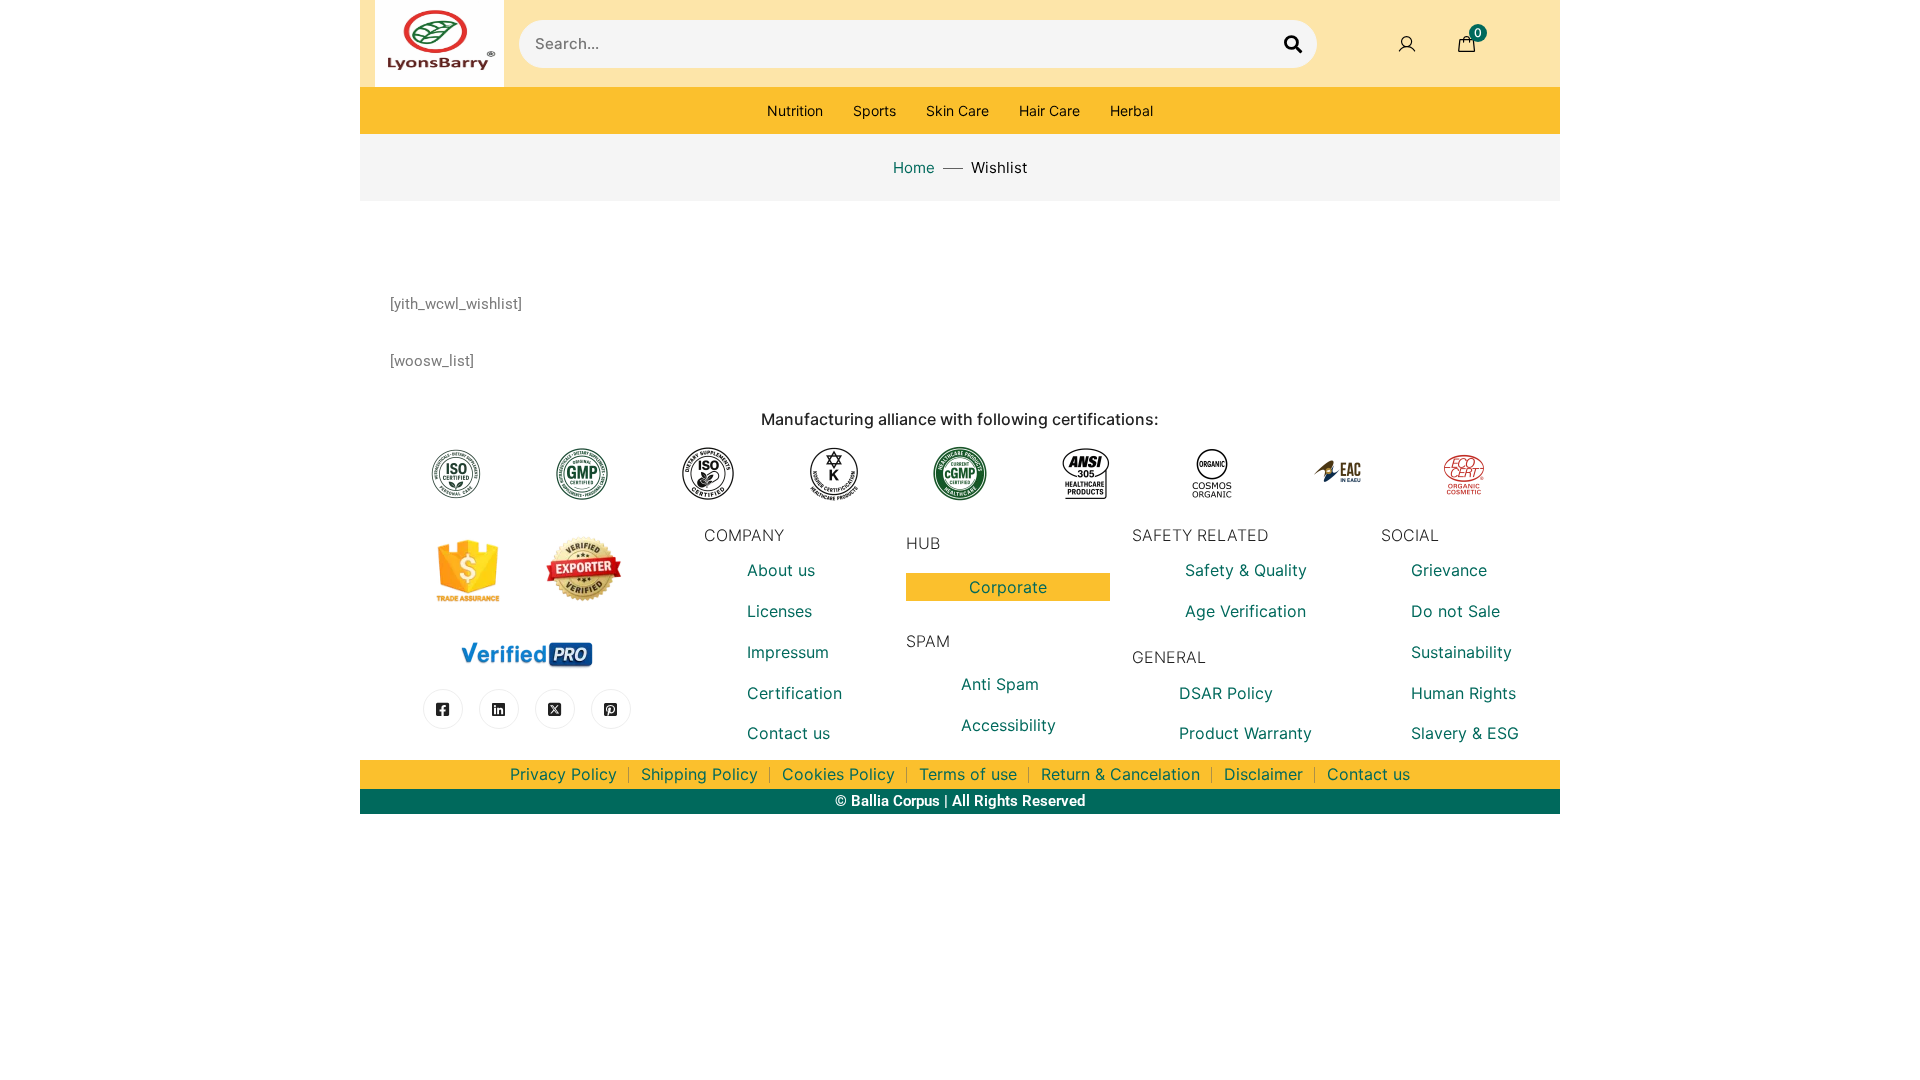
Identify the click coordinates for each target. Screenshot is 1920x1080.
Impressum (788, 652)
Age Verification (1245, 611)
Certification (794, 693)
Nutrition (795, 110)
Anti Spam (1000, 684)
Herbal (1131, 110)
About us (781, 570)
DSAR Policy (1226, 693)
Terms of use (968, 774)
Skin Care (957, 110)
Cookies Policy (838, 774)
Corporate (1008, 587)
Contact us (788, 733)
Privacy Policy (563, 774)
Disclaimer (1263, 774)
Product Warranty (1245, 733)
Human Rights (1463, 693)
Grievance (1449, 570)
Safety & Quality (1246, 570)
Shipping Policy (699, 774)
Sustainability (1461, 652)
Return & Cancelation (1120, 774)
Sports (874, 110)
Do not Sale (1455, 611)
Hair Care (1049, 110)
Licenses (779, 611)
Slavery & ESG (1465, 733)
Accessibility (1008, 725)
